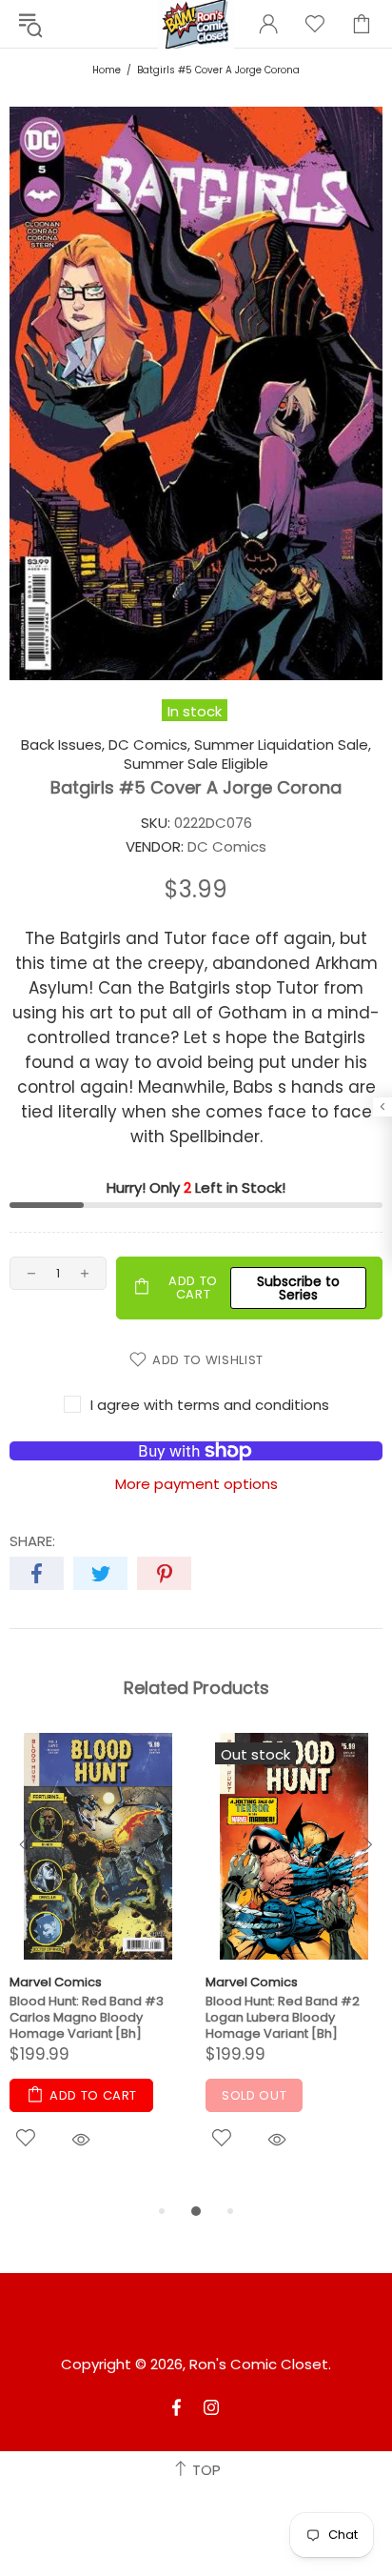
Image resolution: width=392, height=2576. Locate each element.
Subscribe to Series (298, 1288)
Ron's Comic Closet (259, 2365)
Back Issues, (63, 745)
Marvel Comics (56, 1982)
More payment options (196, 1484)
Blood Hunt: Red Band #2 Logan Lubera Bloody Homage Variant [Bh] (283, 2017)
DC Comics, (149, 745)
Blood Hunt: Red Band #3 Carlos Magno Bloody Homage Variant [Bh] (87, 2017)
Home (107, 70)
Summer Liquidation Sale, (283, 745)
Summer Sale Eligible (196, 764)
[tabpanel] (98, 1966)
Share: (32, 1541)
